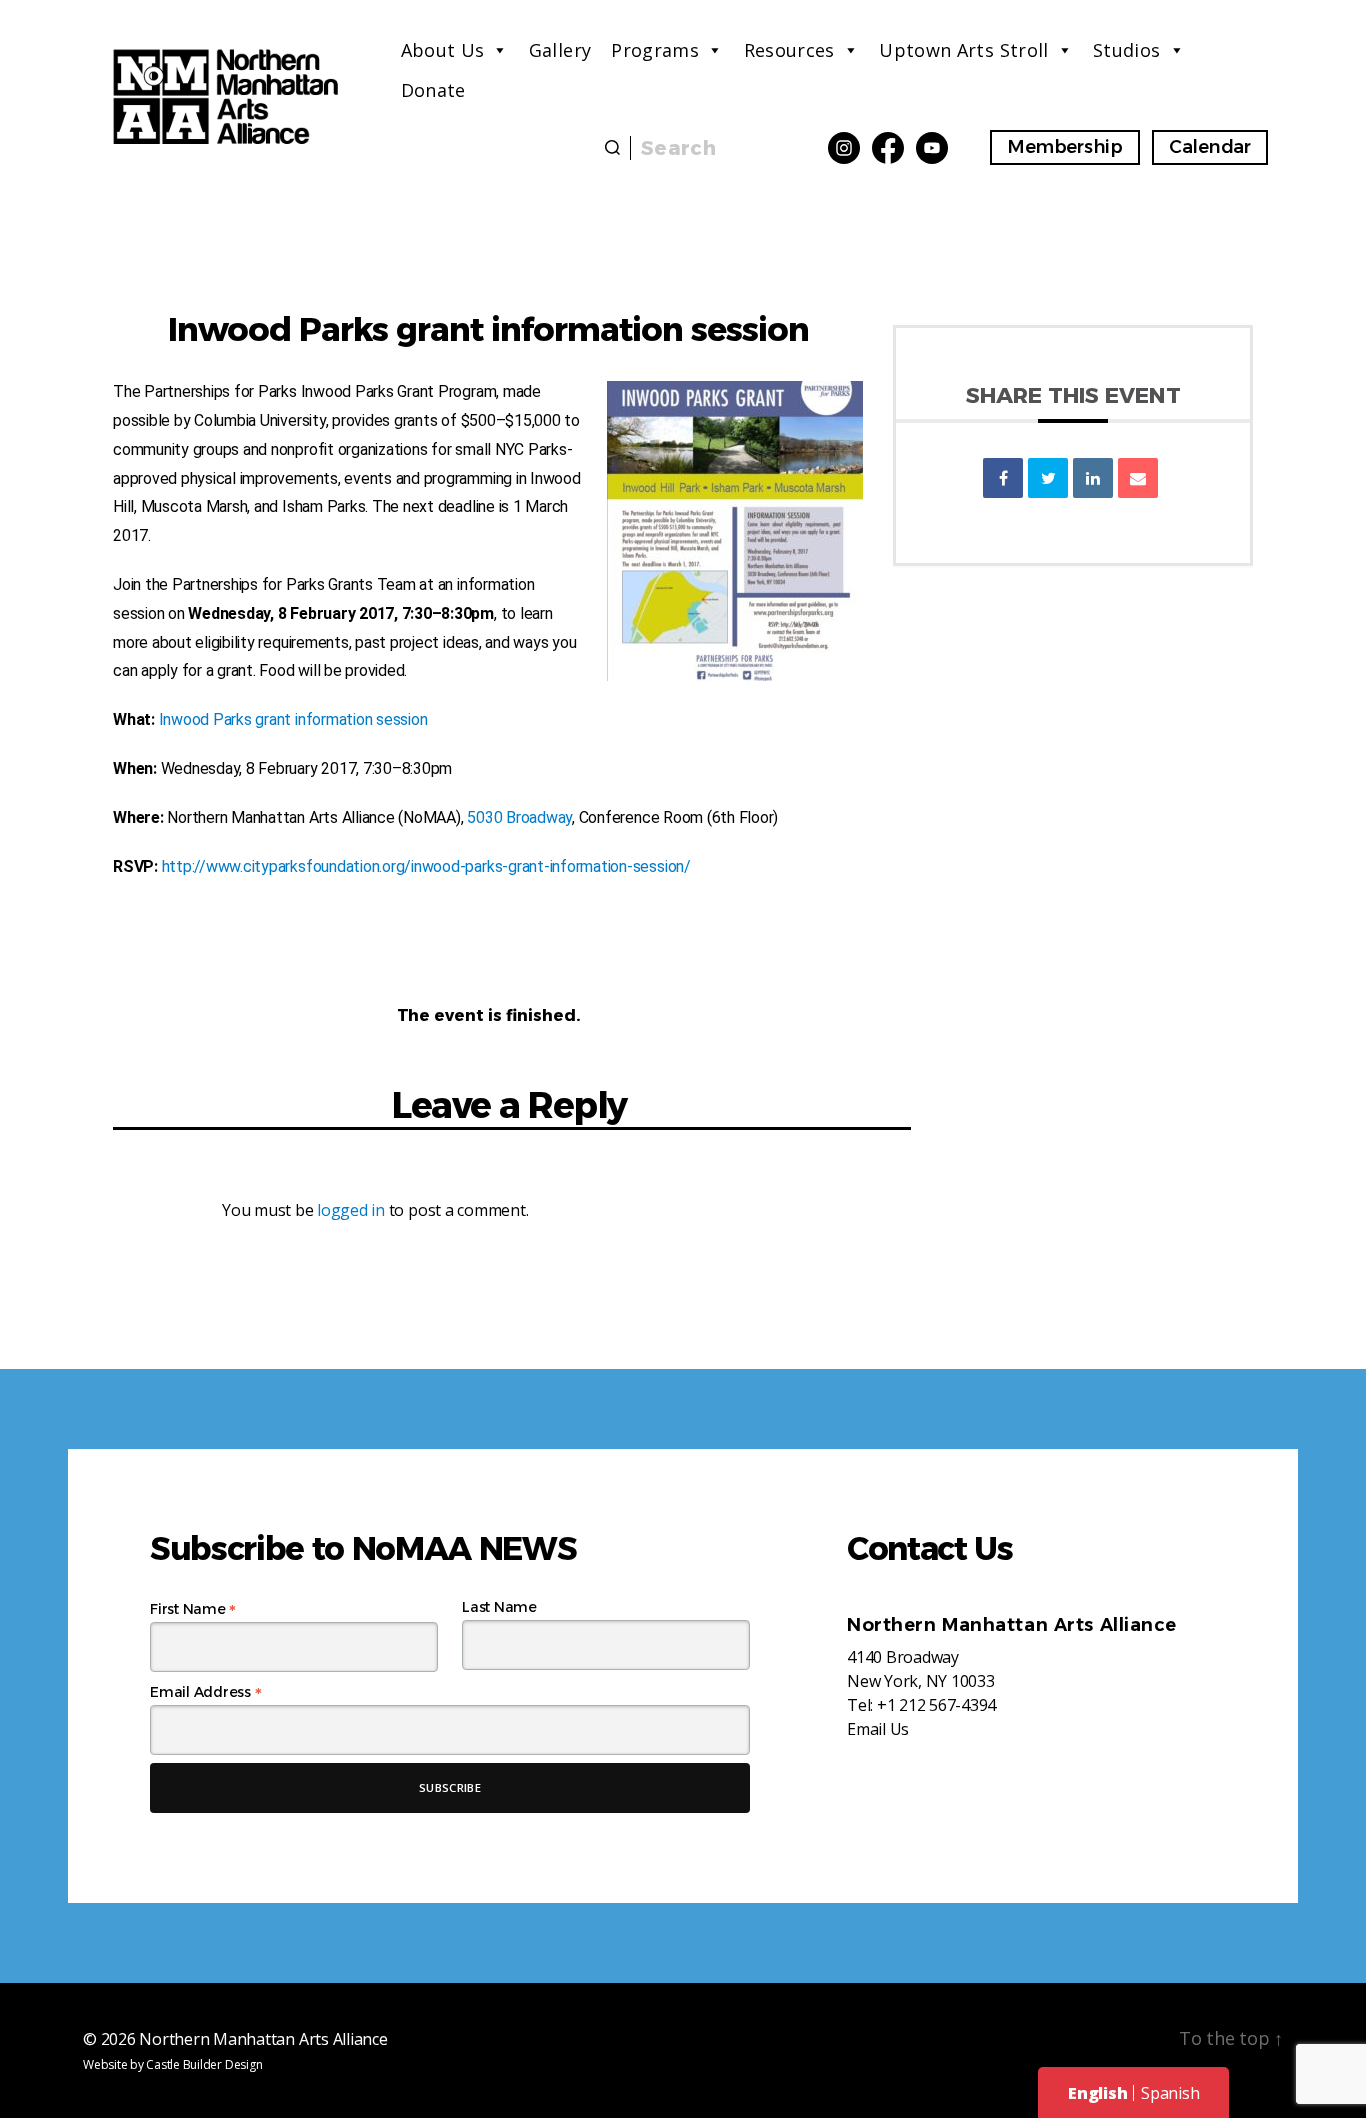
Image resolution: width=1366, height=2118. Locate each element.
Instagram (844, 148)
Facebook (888, 148)
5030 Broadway (519, 817)
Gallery (560, 50)
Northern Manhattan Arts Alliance (263, 2039)
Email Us (878, 1729)
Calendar (1210, 147)
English (1097, 2093)
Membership (1065, 147)
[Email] (1138, 478)
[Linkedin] (1093, 478)
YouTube (932, 148)
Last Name (499, 1607)
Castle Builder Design (204, 2064)
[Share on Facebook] (1003, 478)
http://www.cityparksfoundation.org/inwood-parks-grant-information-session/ (426, 866)
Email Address (205, 1692)
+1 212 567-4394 (936, 1705)
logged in (351, 1210)
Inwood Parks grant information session (293, 719)
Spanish (1170, 2093)
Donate (433, 90)
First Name (193, 1609)
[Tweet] (1048, 478)
